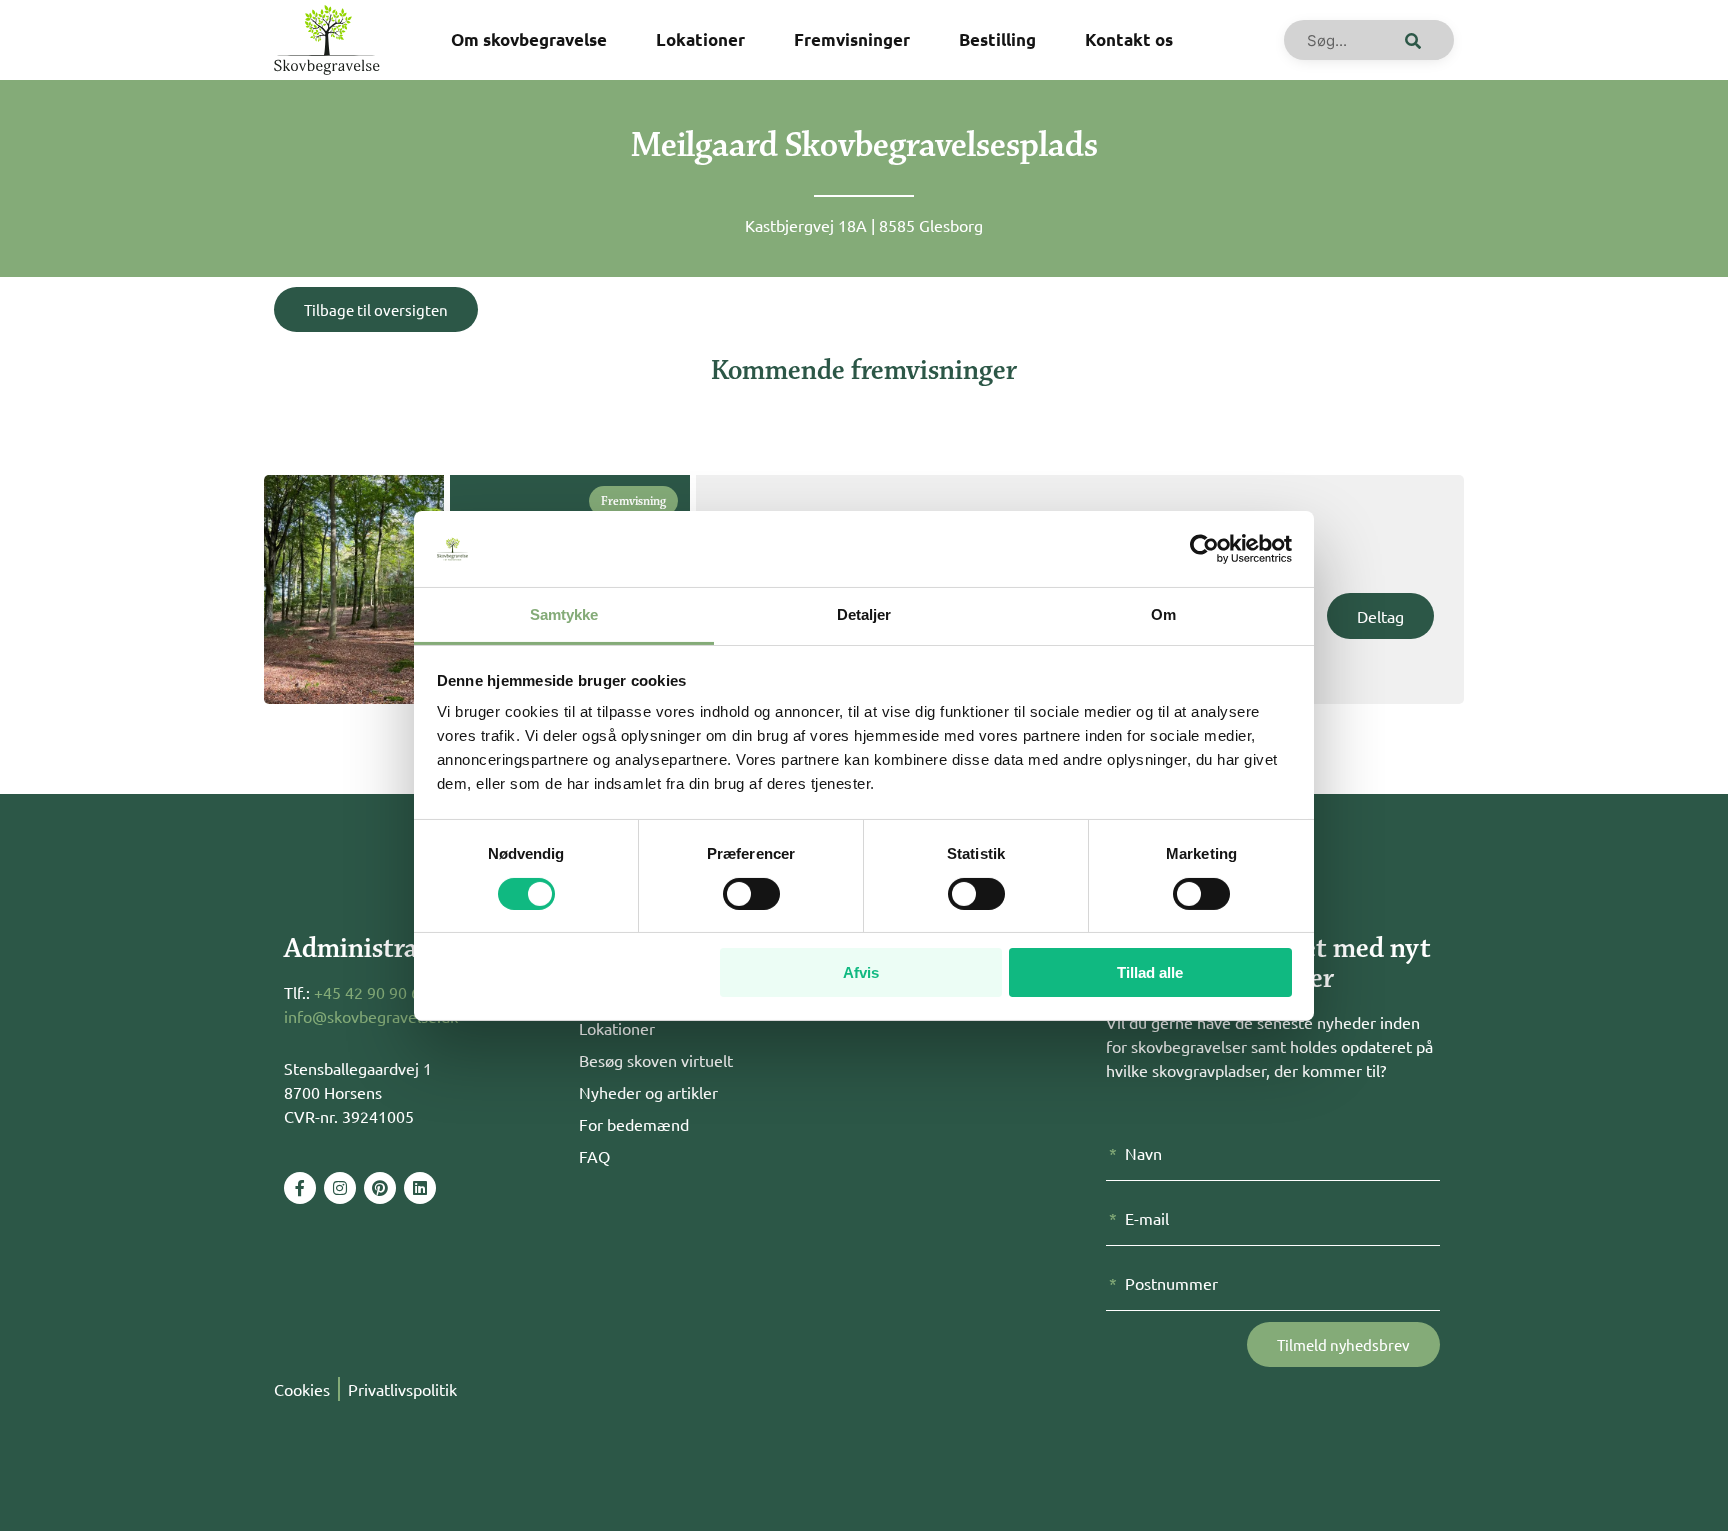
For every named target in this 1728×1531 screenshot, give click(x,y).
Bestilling (997, 39)
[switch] (751, 894)
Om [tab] (1163, 614)
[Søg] (1409, 40)
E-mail (1147, 1218)
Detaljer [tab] (864, 614)
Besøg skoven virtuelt (656, 1060)
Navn (1143, 1153)
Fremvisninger (852, 39)
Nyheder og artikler (648, 1092)
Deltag (1380, 616)
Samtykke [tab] (564, 614)
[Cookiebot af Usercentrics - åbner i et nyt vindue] (1204, 549)
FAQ (594, 1156)
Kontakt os (1129, 39)
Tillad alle (1150, 972)
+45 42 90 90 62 (371, 992)
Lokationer (700, 39)
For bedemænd (634, 1124)
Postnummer (1171, 1283)
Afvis (861, 972)
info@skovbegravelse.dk (371, 1016)
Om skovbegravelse (529, 39)
